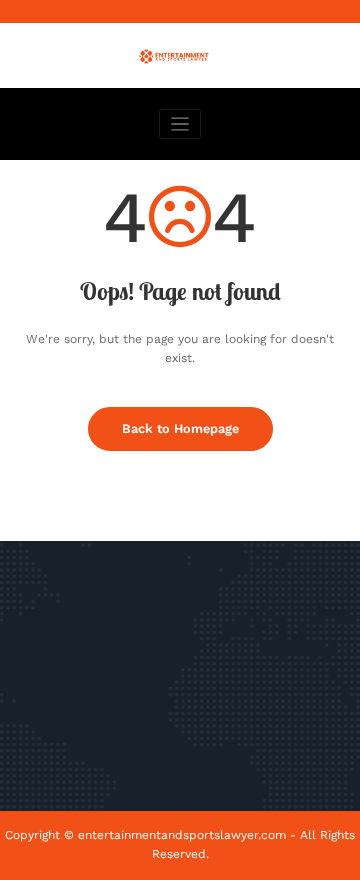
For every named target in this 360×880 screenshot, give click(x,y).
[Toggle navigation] (180, 124)
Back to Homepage (180, 428)
